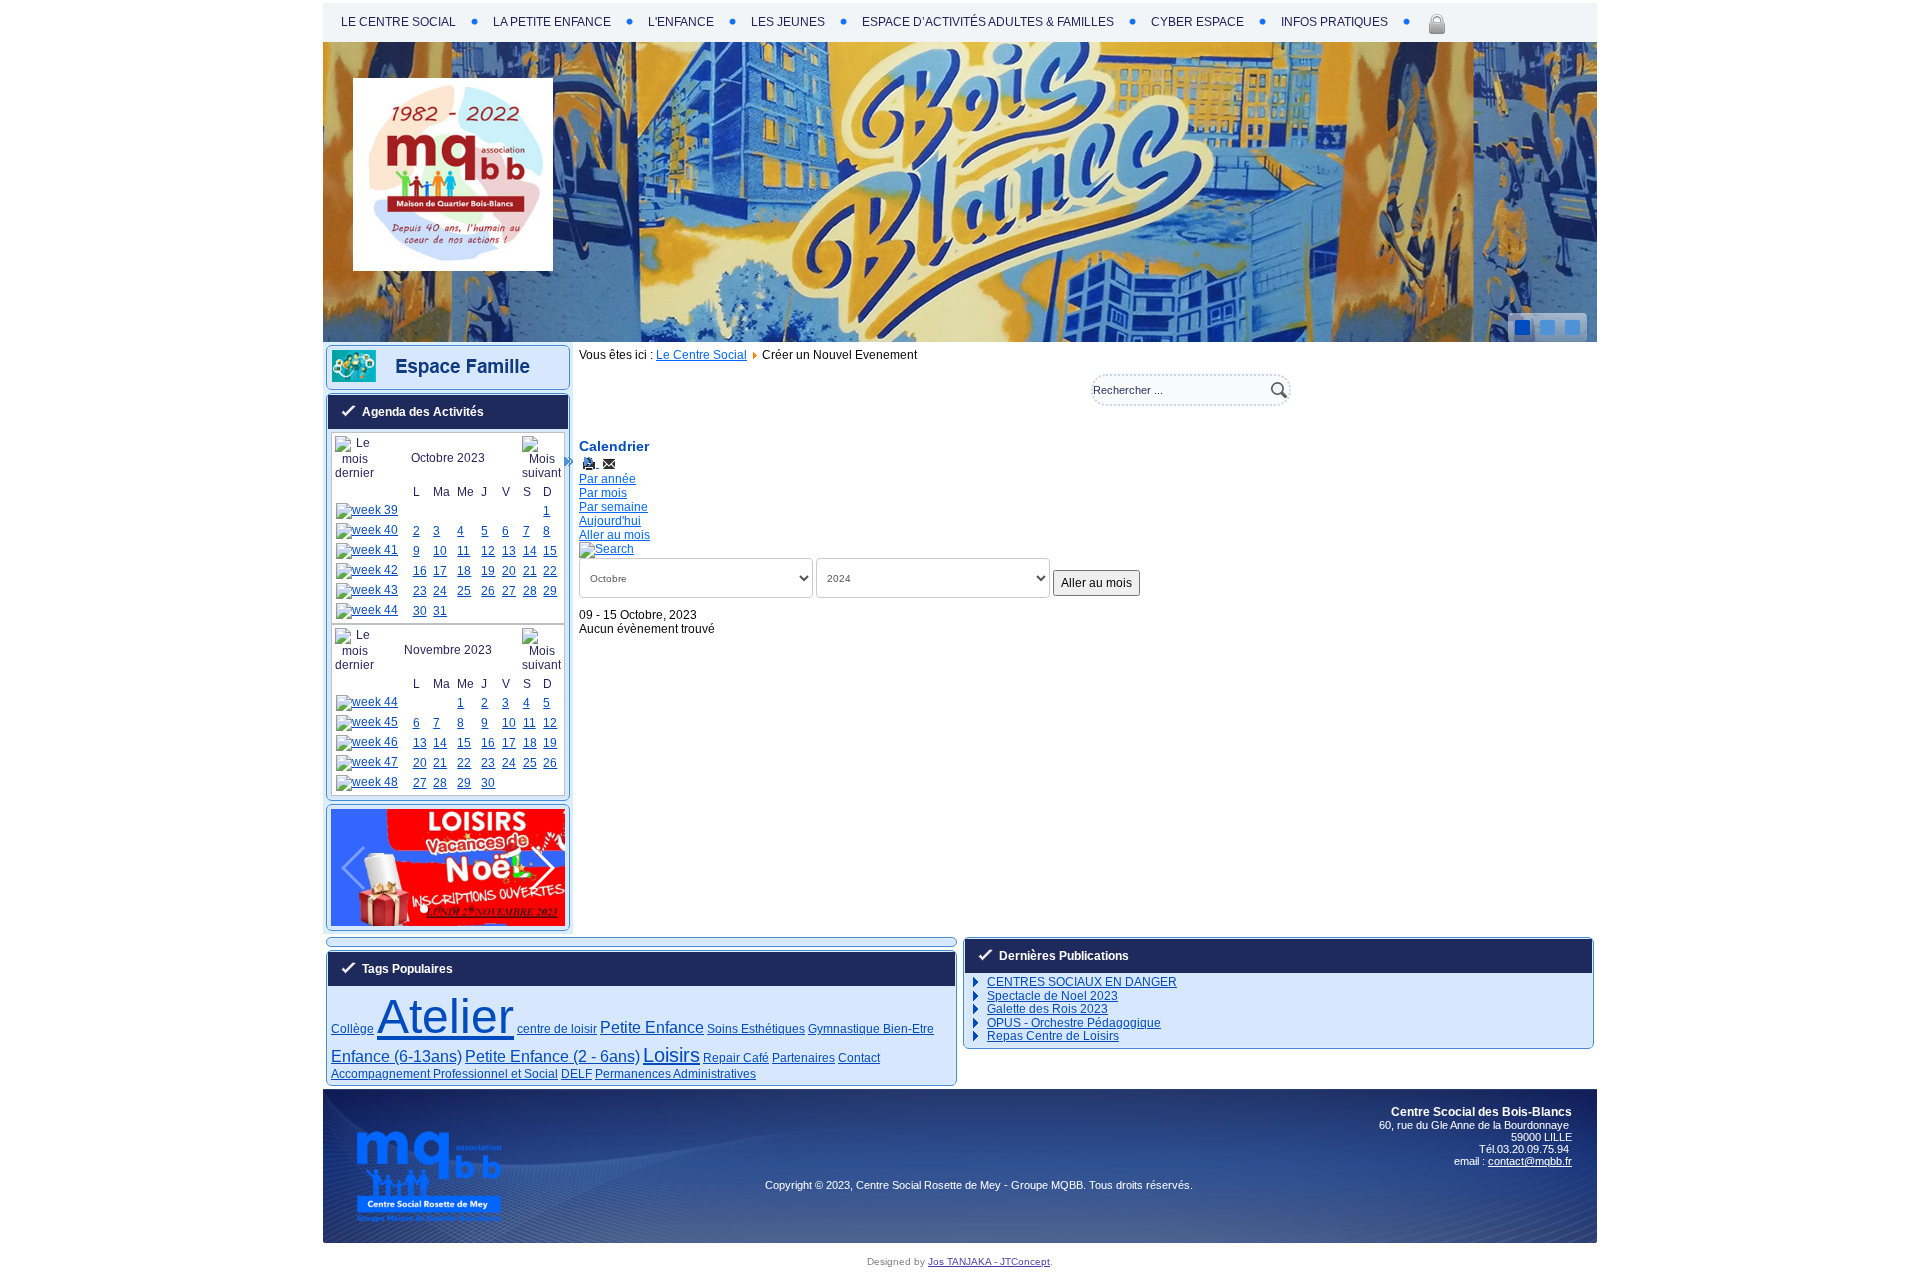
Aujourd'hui (610, 521)
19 (488, 571)
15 (550, 551)
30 (420, 611)
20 (509, 571)
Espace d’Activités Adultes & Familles (988, 22)
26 (488, 591)
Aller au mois (614, 535)
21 (530, 571)
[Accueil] (453, 267)
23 (420, 591)
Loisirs (671, 1055)
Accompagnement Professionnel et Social (444, 1074)
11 (463, 551)
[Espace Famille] (451, 378)
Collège (352, 1029)
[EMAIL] (609, 463)
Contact (859, 1058)
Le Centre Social (398, 22)
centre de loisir (557, 1029)
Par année (607, 479)
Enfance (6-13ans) (396, 1056)
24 (440, 591)
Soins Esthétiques (756, 1029)
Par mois (603, 493)
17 (440, 571)
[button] (424, 909)
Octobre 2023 (448, 458)
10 (440, 551)
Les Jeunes (788, 22)
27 (509, 591)
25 (464, 591)
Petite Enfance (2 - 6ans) (552, 1056)
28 (530, 591)
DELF (576, 1074)
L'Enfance (681, 22)
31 (440, 611)
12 (488, 551)
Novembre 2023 (448, 650)
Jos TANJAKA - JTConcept (989, 1261)
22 (550, 571)
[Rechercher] (606, 549)
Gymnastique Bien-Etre (871, 1029)
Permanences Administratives (675, 1074)
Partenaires (803, 1058)
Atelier (445, 1016)
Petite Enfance (652, 1027)
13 (509, 551)
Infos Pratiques (1334, 22)
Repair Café (736, 1058)
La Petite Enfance (552, 22)
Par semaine (613, 507)
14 (530, 551)
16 (420, 571)
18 (464, 571)
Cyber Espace (1197, 22)
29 (550, 591)
